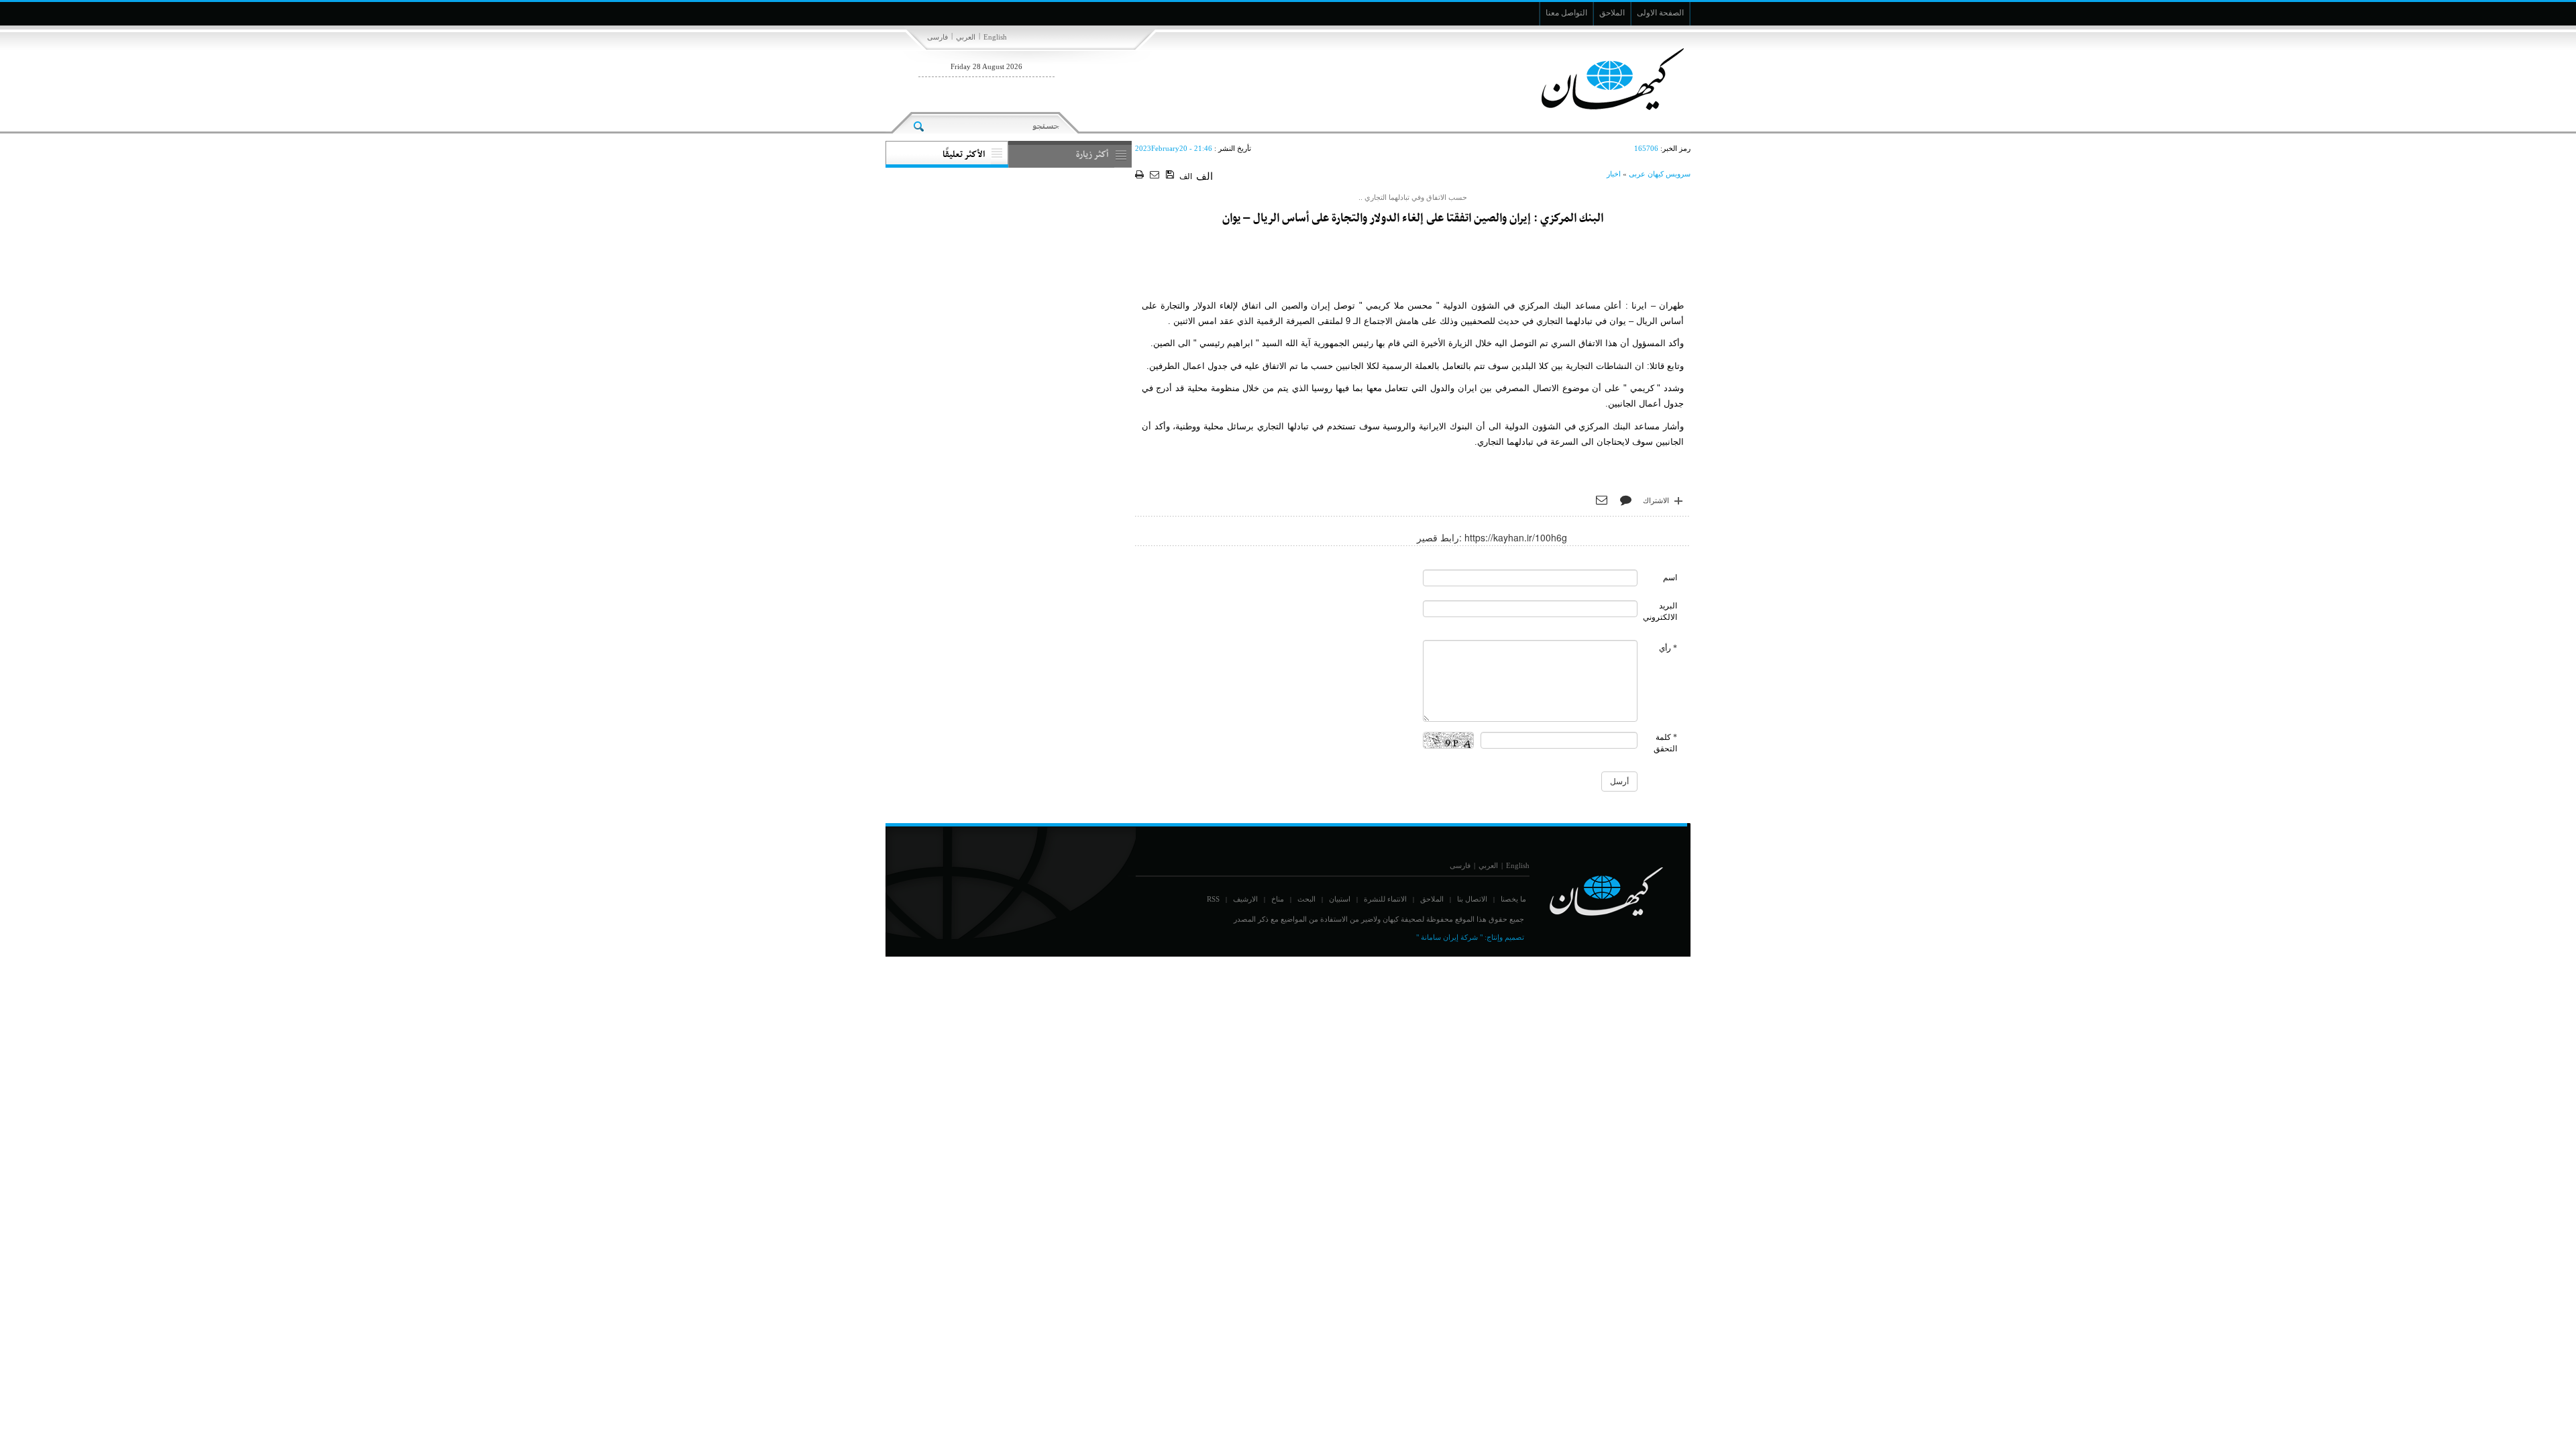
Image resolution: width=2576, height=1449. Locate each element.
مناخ (1278, 899)
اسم (1670, 578)
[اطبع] (1141, 175)
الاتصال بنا (1472, 899)
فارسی (937, 37)
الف (1186, 176)
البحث (1306, 899)
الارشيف (1245, 899)
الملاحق (1432, 899)
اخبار (1614, 174)
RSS (1213, 899)
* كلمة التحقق (1665, 743)
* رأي (1668, 648)
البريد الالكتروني (1660, 611)
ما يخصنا (1513, 899)
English (995, 37)
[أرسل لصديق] (1156, 175)
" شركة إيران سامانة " (1449, 937)
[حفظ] (1171, 175)
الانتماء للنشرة (1385, 899)
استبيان (1340, 899)
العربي (966, 37)
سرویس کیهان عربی (1660, 174)
